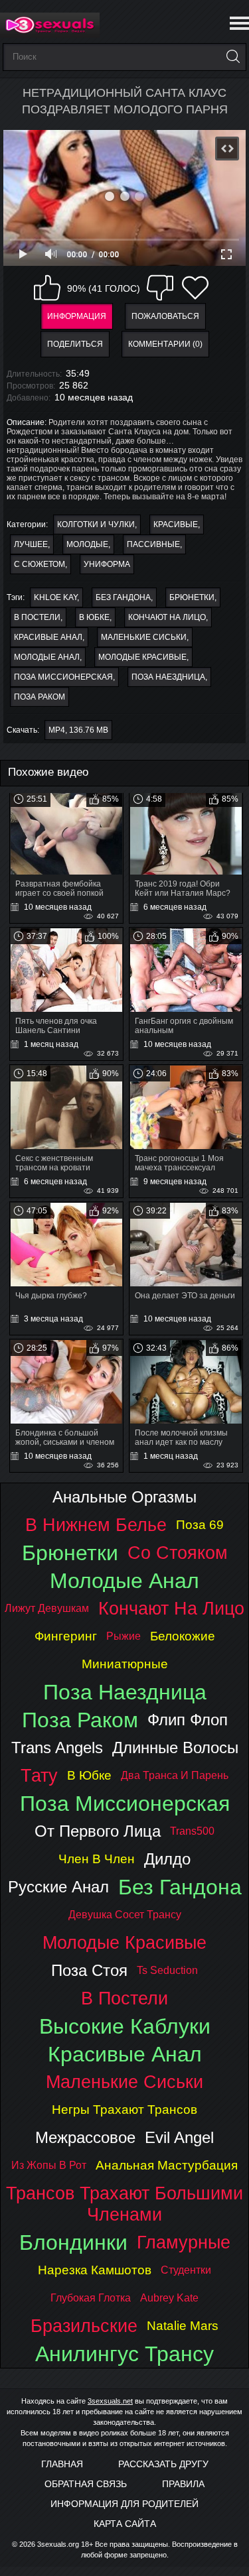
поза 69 (200, 1525)
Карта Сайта (125, 2524)
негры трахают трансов (124, 2110)
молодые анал (47, 657)
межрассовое (85, 2137)
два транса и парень (175, 1775)
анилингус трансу (124, 2354)
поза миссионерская (63, 677)
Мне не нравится (160, 288)
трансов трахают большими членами (124, 2204)
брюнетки (192, 597)
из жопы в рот (49, 2165)
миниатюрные (125, 1664)
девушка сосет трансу (125, 1915)
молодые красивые (142, 657)
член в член (97, 1859)
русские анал (58, 1887)
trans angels (57, 1748)
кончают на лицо (167, 617)
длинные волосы (175, 1748)
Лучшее (31, 544)
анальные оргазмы (124, 1497)
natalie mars (183, 2326)
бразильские (84, 2326)
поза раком (40, 697)
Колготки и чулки (96, 524)
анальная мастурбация (167, 2165)
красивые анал (48, 637)
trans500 (192, 1831)
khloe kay (55, 597)
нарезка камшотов (95, 2270)
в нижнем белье (96, 1525)
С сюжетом (40, 564)
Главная (62, 2464)
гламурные (184, 2242)
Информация (77, 316)
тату (39, 1775)
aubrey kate (169, 2298)
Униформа (107, 564)
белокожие (183, 1636)
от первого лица (98, 1831)
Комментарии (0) (165, 344)
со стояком (178, 1553)
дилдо (167, 1859)
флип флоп (188, 1720)
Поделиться (75, 344)
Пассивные (153, 544)
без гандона (123, 597)
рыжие (124, 1636)
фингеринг (66, 1636)
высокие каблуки (125, 2026)
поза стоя (89, 1970)
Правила (183, 2484)
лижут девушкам (47, 1608)
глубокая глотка (91, 2298)
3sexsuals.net (110, 2401)
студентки (186, 2270)
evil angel (179, 2137)
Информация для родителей (124, 2504)
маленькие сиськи (144, 637)
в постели (37, 617)
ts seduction (167, 1970)
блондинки (73, 2242)
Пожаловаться (165, 316)
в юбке (94, 617)
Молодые (87, 544)
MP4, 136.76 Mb (78, 730)
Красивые (176, 524)
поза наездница (168, 677)
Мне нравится (47, 288)
